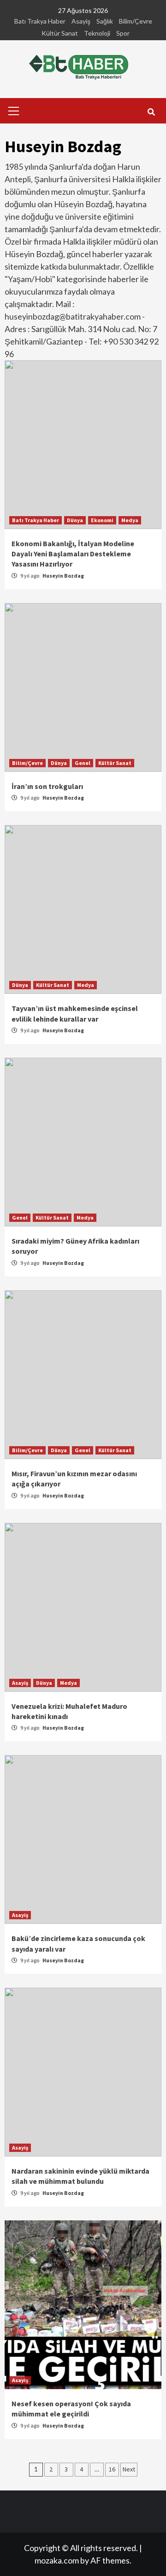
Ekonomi (102, 520)
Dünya (75, 520)
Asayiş (81, 21)
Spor (123, 33)
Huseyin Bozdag (63, 576)
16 (112, 2469)
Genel (83, 763)
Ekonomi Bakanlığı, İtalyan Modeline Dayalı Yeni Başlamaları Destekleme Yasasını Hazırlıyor (73, 554)
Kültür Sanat (60, 33)
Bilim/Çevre (136, 21)
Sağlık (105, 21)
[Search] (151, 112)
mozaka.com (57, 2560)
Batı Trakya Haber (40, 21)
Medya (130, 520)
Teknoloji (97, 33)
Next (129, 2469)
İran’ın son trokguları (47, 786)
